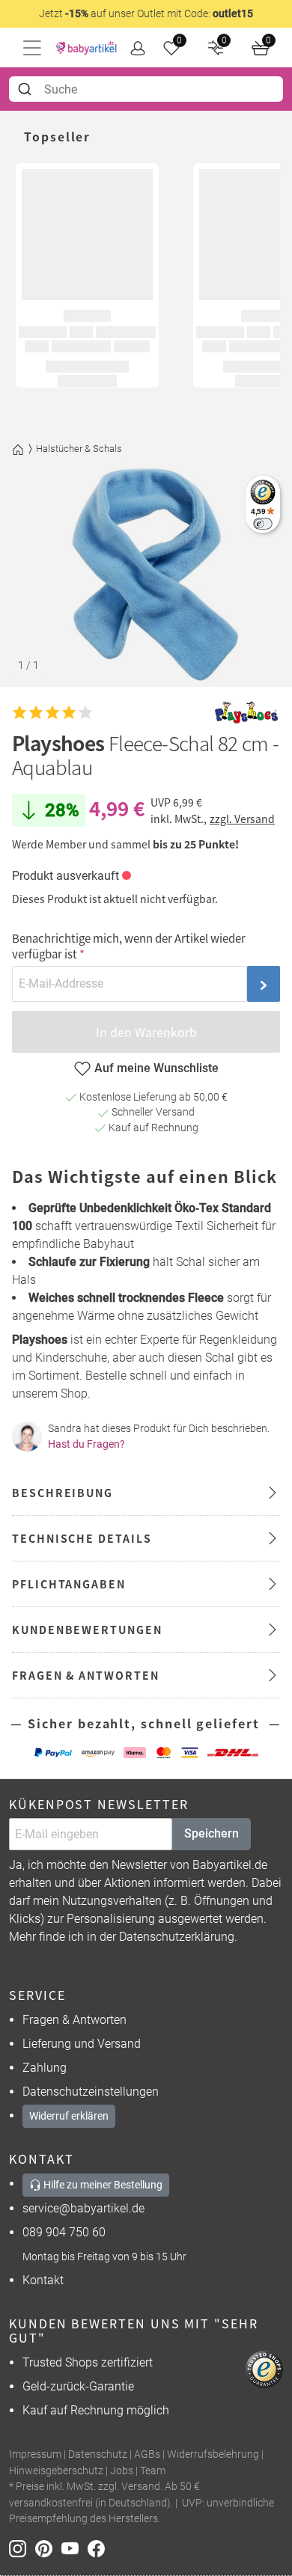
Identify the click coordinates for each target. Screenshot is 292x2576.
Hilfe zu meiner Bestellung (102, 2185)
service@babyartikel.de (83, 2208)
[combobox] (146, 89)
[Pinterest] (48, 2548)
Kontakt (43, 2280)
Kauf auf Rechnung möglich (96, 2410)
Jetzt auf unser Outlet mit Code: (146, 13)
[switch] (262, 523)
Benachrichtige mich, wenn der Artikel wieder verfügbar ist (129, 946)
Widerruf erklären (69, 2116)
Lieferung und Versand (82, 2044)
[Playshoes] (246, 713)
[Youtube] (74, 2548)
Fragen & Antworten (74, 2020)
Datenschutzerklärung (177, 1937)
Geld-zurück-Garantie (78, 2386)
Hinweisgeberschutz (56, 2471)
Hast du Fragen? (86, 1444)
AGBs (147, 2454)
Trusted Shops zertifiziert (88, 2362)
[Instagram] (22, 2548)
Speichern (212, 1833)
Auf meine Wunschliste (156, 1068)
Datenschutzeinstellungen (91, 2092)
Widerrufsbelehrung (213, 2454)
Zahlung (45, 2068)
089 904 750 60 (64, 2232)
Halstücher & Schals (79, 449)
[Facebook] (99, 2548)
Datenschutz (98, 2454)
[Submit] (27, 89)
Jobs (122, 2471)
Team (153, 2471)
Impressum (35, 2454)
